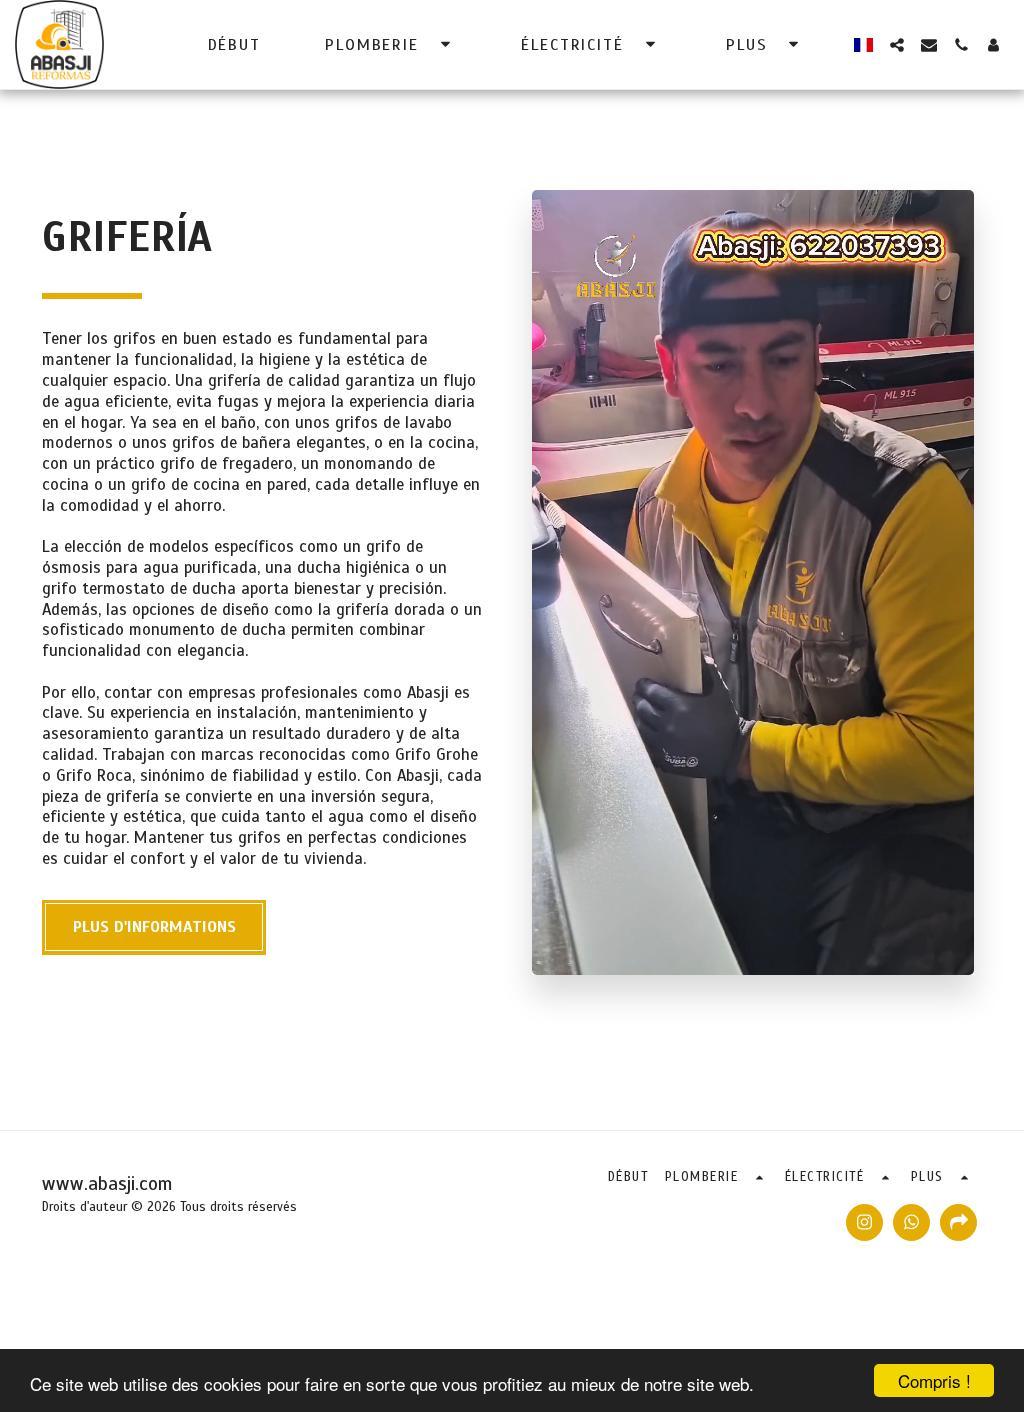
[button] (391, 44)
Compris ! (934, 1380)
